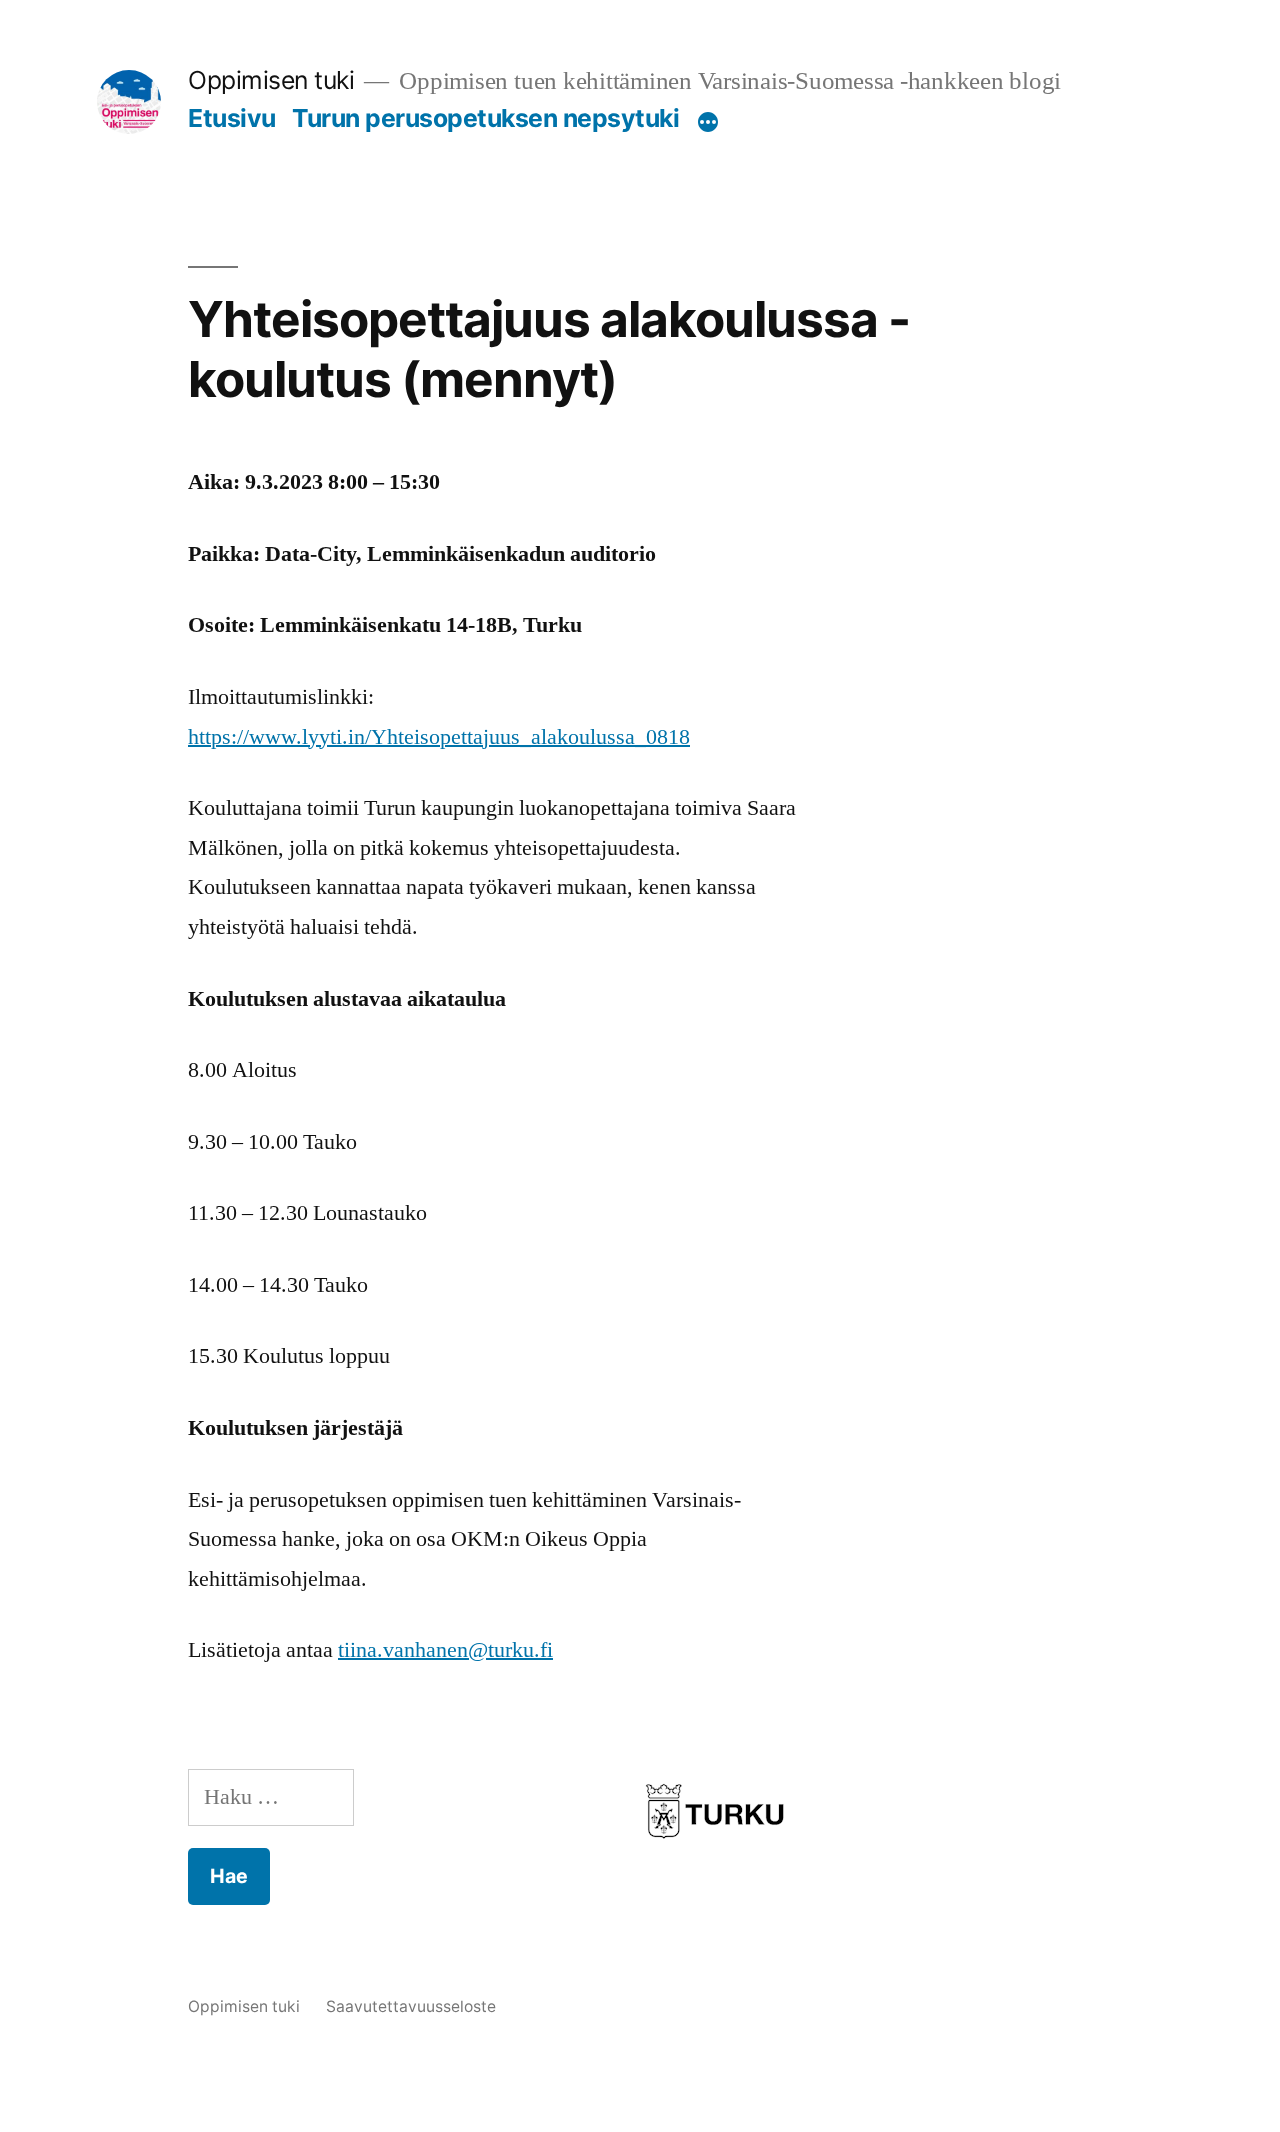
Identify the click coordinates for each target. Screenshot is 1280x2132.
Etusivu (232, 118)
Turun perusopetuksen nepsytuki (485, 118)
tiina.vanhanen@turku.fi (445, 1650)
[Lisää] (708, 122)
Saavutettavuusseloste (411, 2006)
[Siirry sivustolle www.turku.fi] (715, 1848)
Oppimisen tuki (271, 80)
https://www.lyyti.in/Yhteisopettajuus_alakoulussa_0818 (439, 737)
